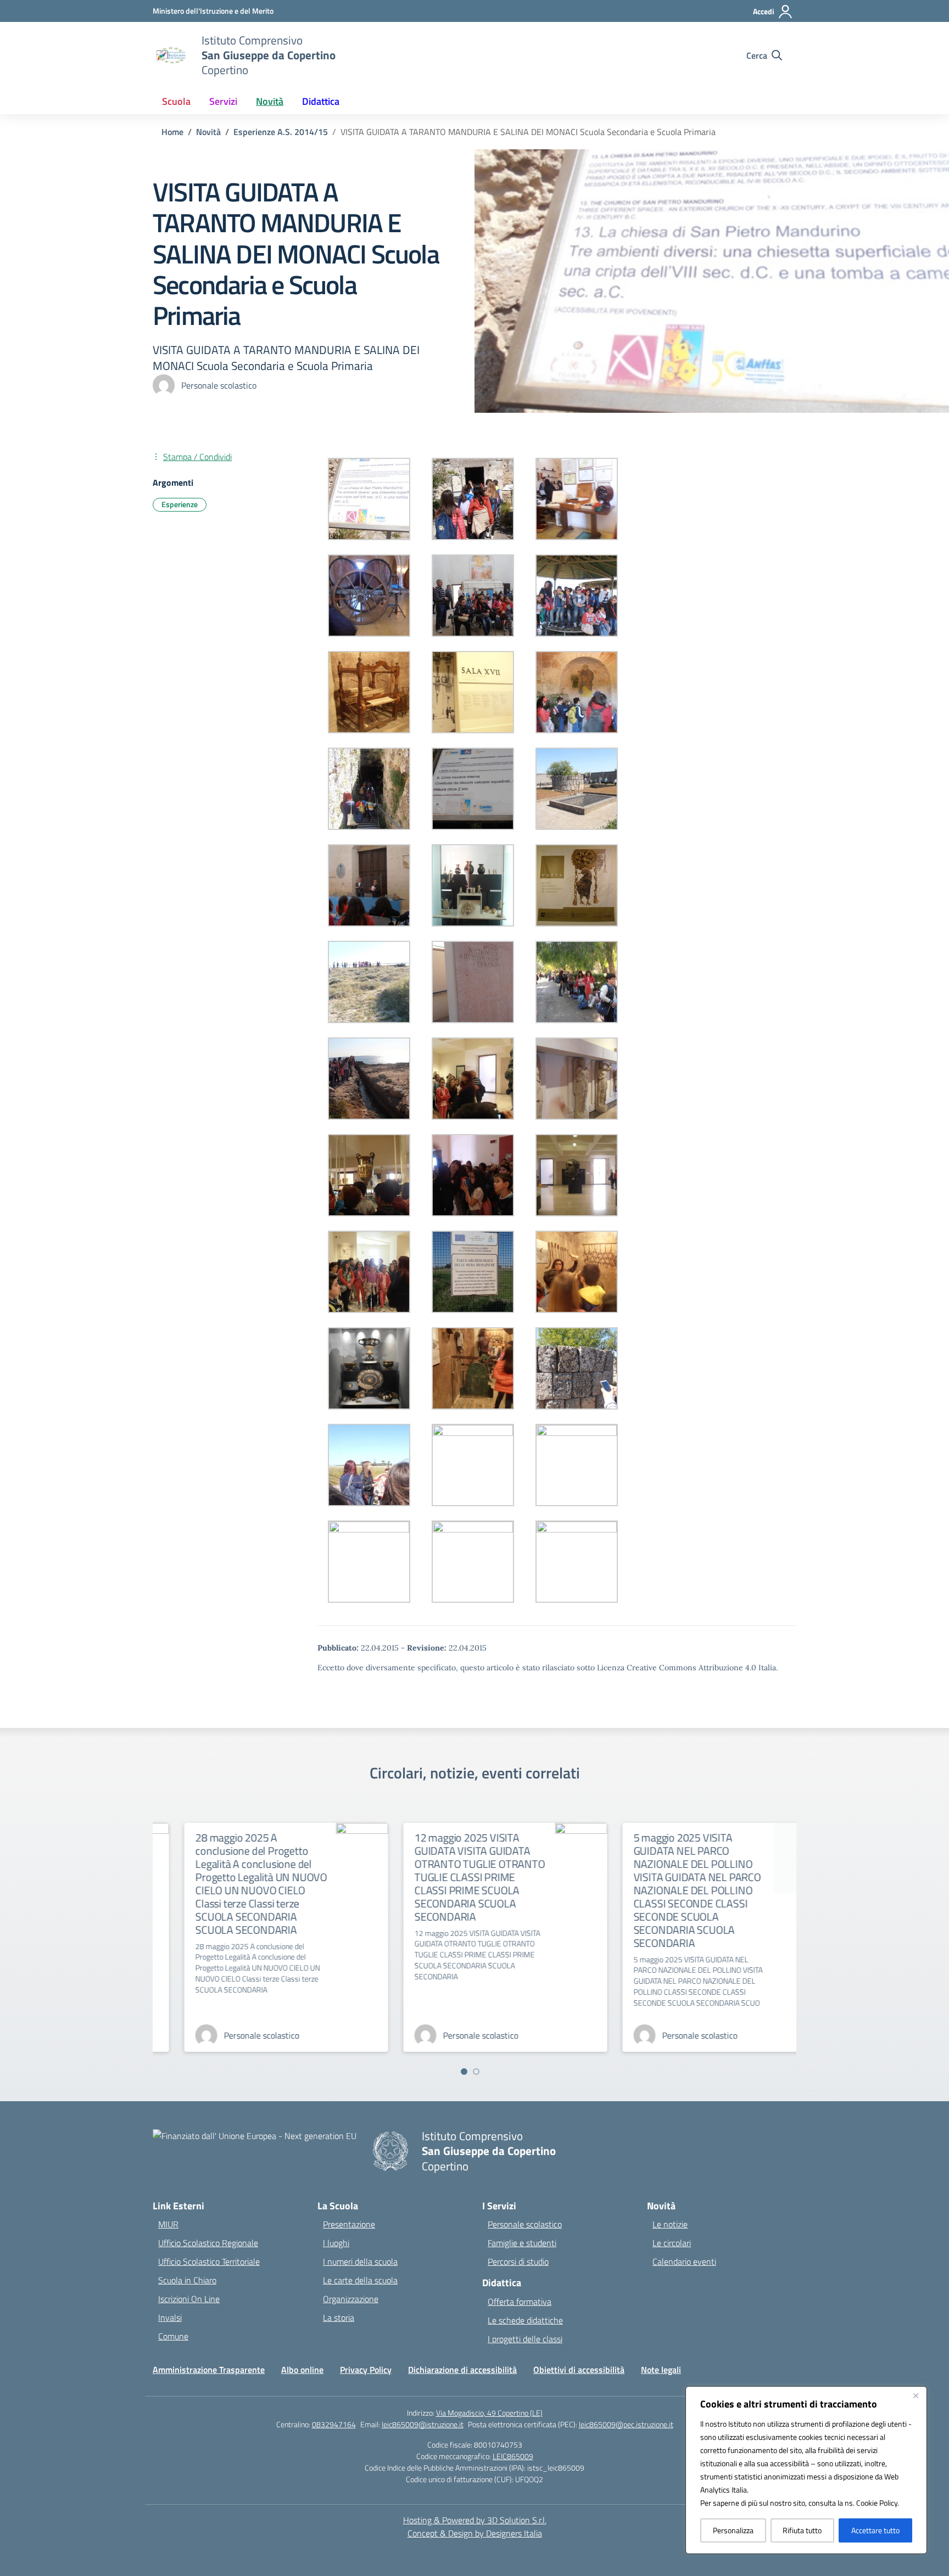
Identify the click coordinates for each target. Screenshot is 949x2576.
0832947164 (334, 2424)
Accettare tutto (875, 2530)
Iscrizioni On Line (189, 2299)
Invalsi (170, 2317)
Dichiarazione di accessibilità (462, 2370)
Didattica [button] (321, 101)
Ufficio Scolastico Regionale (208, 2243)
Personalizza (733, 2530)
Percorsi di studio (518, 2261)
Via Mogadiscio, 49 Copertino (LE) (489, 2413)
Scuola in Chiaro (187, 2280)
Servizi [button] (223, 101)
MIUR (168, 2224)
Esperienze (180, 504)
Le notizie (670, 2224)
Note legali (661, 2370)
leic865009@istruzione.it (423, 2424)
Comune (173, 2336)
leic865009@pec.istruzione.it (626, 2424)
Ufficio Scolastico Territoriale (209, 2261)
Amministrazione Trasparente (209, 2370)
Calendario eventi (684, 2261)
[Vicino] (915, 2395)
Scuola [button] (176, 101)
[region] (806, 2470)
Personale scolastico (525, 2224)
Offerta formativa (520, 2302)
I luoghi (336, 2243)
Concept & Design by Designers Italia (475, 2533)
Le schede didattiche (525, 2320)
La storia (339, 2317)
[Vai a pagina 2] (476, 2072)
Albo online (302, 2370)
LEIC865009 (513, 2456)
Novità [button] (270, 101)
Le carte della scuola (360, 2280)
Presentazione (349, 2224)
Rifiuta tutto (802, 2530)
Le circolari (672, 2243)
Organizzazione (351, 2299)
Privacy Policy (366, 2370)
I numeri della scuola (360, 2261)
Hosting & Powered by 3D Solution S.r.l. (475, 2520)
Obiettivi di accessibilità (579, 2370)
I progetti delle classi (525, 2339)
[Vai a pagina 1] (464, 2072)
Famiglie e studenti (522, 2243)
